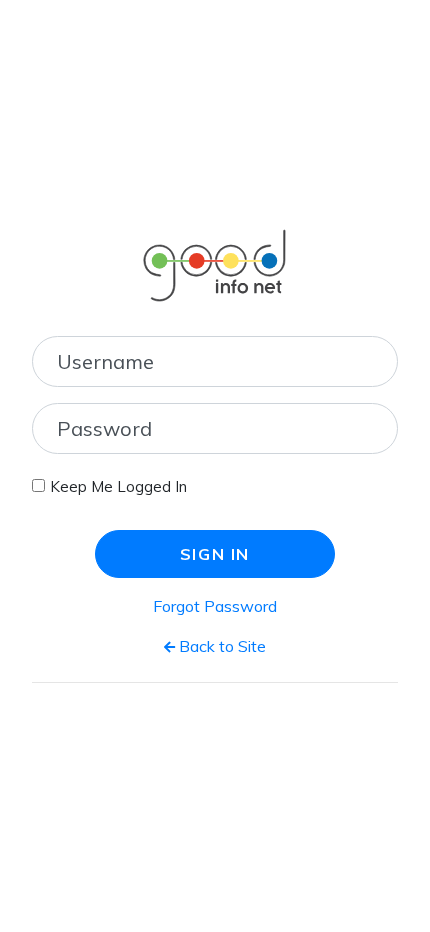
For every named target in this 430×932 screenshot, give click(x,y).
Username (105, 361)
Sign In (215, 554)
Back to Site (220, 646)
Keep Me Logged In (118, 486)
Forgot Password (215, 606)
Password (104, 428)
